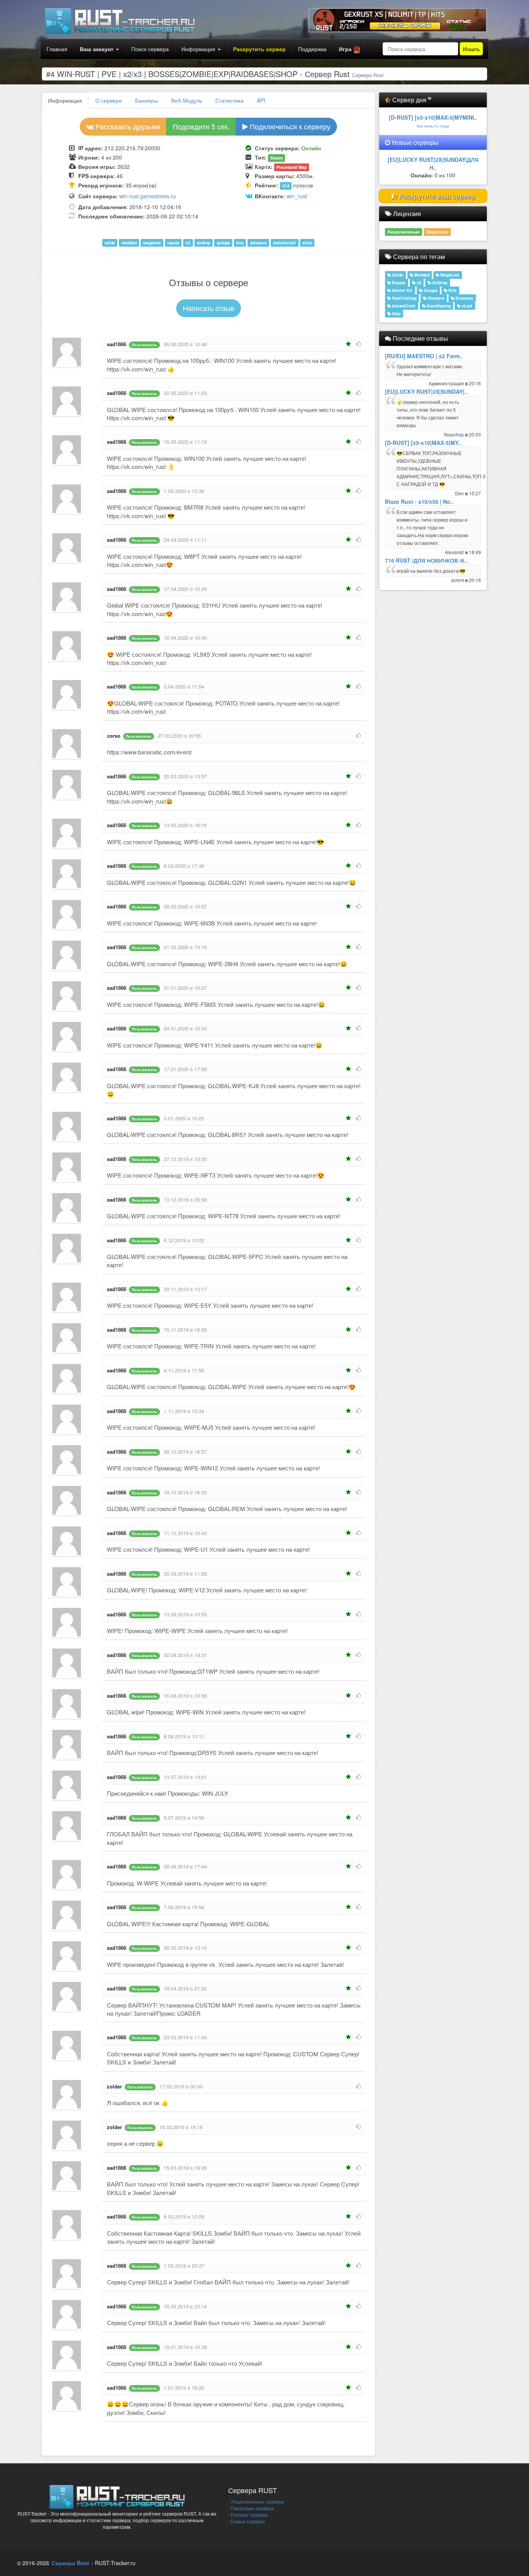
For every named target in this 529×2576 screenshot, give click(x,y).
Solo (396, 313)
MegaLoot (449, 275)
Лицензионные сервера (257, 2501)
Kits (452, 290)
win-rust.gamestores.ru (148, 196)
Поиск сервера (150, 49)
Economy (464, 298)
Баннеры (147, 100)
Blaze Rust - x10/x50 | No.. (419, 501)
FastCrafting (404, 298)
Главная (57, 49)
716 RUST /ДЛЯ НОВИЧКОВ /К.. (426, 560)
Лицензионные (403, 232)
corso (114, 736)
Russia (398, 283)
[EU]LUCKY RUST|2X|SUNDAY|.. (426, 392)
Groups (430, 290)
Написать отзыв (209, 308)
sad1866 (117, 344)
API (261, 100)
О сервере (109, 100)
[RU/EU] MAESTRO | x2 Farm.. (424, 356)
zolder (114, 2086)
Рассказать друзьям (127, 126)
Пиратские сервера (252, 2508)
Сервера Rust (70, 2563)
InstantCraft (403, 306)
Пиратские (437, 232)
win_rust (297, 196)
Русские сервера (249, 2515)
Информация (199, 49)
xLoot (466, 306)
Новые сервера (248, 2521)
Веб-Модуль (187, 100)
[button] (350, 49)
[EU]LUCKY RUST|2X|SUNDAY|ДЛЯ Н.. (433, 163)
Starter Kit (402, 290)
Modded (421, 275)
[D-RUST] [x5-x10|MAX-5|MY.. (423, 443)
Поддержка (312, 49)
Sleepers (435, 298)
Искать (471, 49)
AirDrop (439, 283)
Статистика (229, 100)
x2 (418, 283)
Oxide (397, 275)
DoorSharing (438, 306)
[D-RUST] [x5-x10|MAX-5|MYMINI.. (433, 117)
